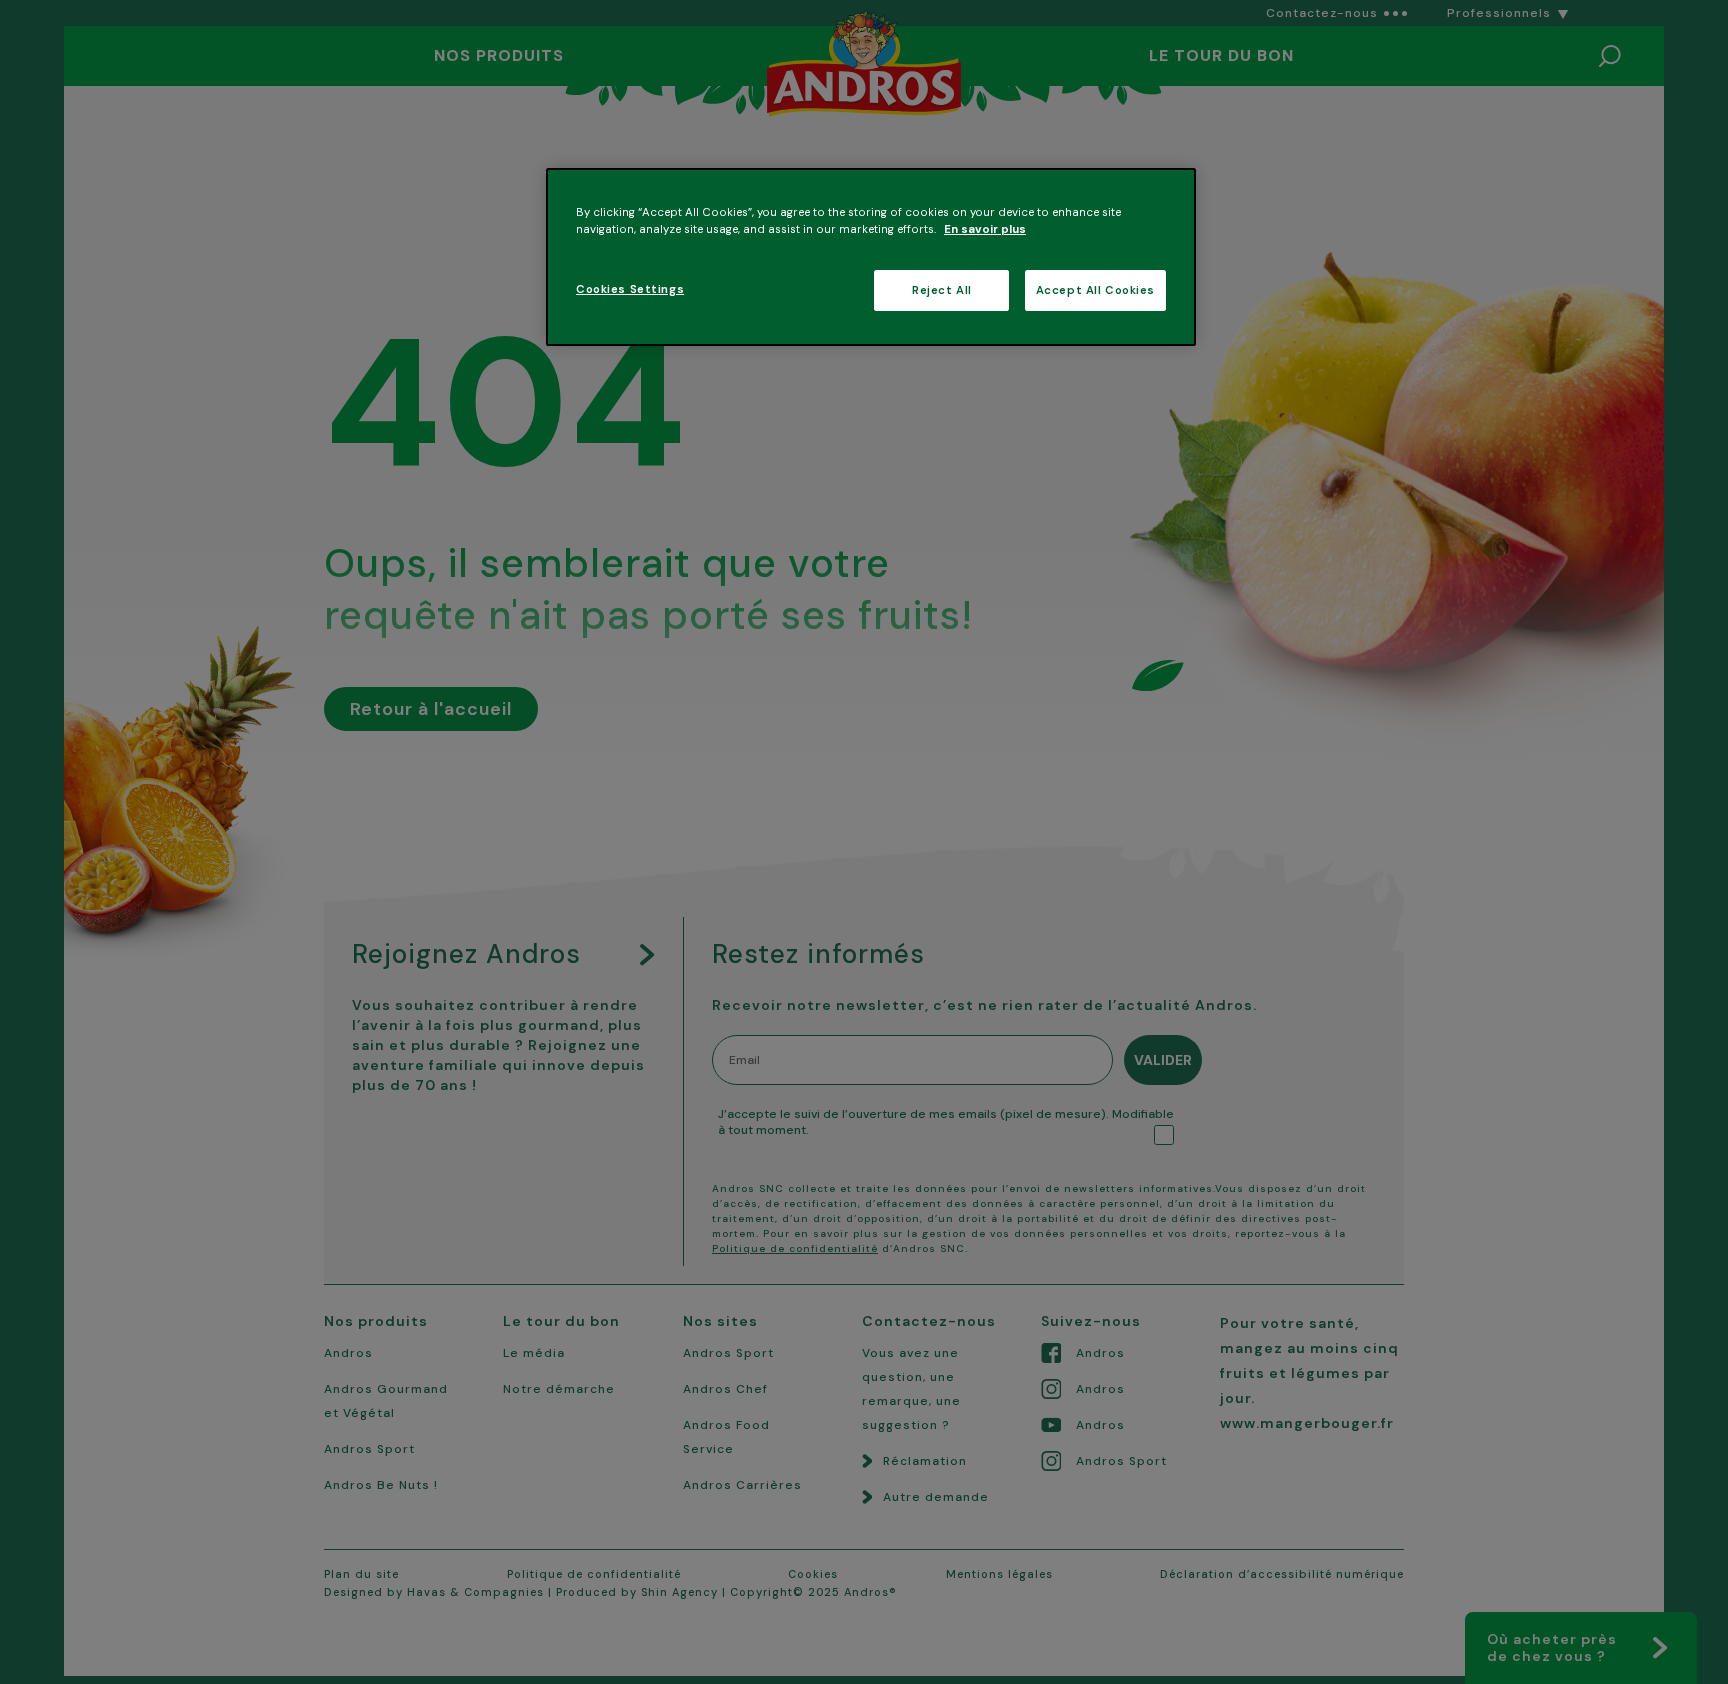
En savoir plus (985, 229)
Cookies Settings (630, 289)
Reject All (942, 290)
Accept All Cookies (1095, 290)
